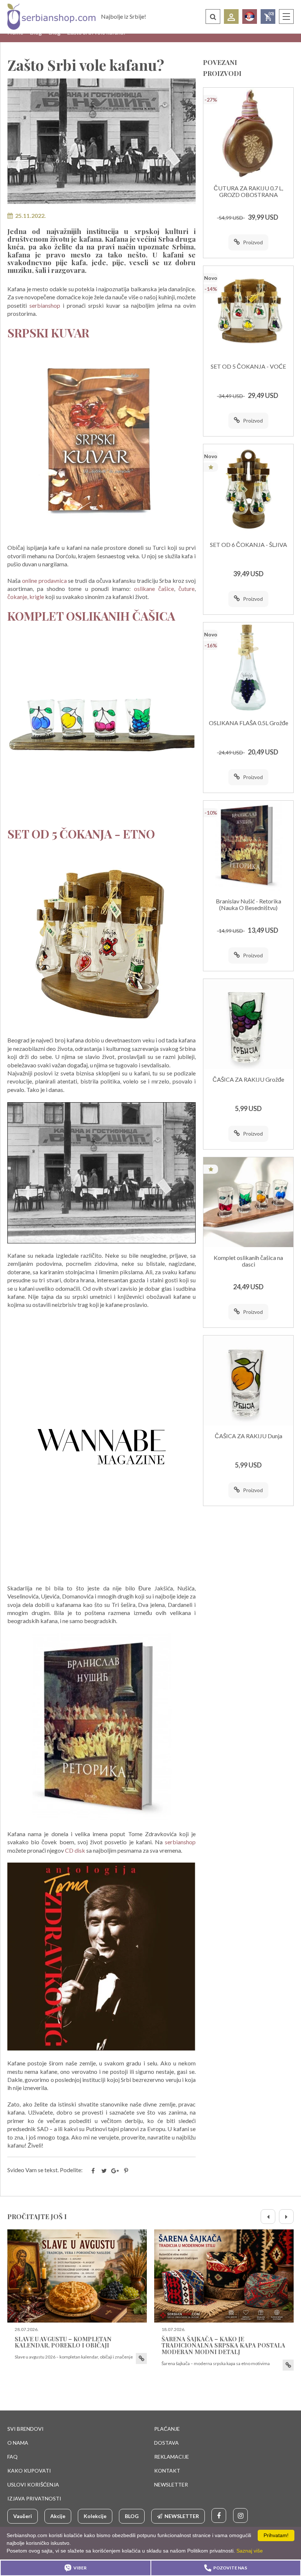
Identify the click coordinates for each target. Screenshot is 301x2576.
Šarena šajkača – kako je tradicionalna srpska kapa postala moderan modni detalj (223, 2345)
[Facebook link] (219, 2515)
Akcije (58, 2516)
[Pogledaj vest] (77, 2276)
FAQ (12, 2457)
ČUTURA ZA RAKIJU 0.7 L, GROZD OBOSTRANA (248, 191)
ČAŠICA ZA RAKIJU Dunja (249, 1436)
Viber (80, 2568)
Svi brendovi (26, 2429)
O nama (18, 2443)
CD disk (75, 1850)
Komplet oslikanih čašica (91, 616)
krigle (37, 597)
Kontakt (167, 2471)
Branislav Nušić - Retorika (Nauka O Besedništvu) (249, 904)
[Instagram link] (240, 2515)
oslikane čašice (154, 589)
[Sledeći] (286, 2217)
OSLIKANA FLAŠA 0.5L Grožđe (249, 723)
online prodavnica (44, 580)
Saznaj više (250, 2551)
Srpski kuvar (48, 332)
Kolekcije (95, 2516)
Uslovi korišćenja (33, 2484)
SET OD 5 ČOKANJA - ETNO (81, 834)
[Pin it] (126, 2171)
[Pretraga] (213, 17)
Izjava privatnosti (34, 2498)
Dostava (166, 2443)
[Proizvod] (248, 133)
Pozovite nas (230, 2568)
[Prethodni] (268, 2217)
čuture (186, 589)
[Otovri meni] (286, 17)
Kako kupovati (29, 2471)
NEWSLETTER (171, 2484)
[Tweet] (104, 2171)
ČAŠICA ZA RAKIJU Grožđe (248, 1079)
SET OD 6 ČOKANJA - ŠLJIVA (249, 545)
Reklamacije (172, 2457)
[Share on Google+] (115, 2171)
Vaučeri (23, 2516)
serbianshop (45, 305)
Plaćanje (167, 2429)
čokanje (17, 597)
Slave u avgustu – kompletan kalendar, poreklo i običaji (63, 2342)
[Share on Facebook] (93, 2171)
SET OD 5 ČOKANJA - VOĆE (248, 366)
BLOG (132, 2516)
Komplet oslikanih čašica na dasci (248, 1261)
